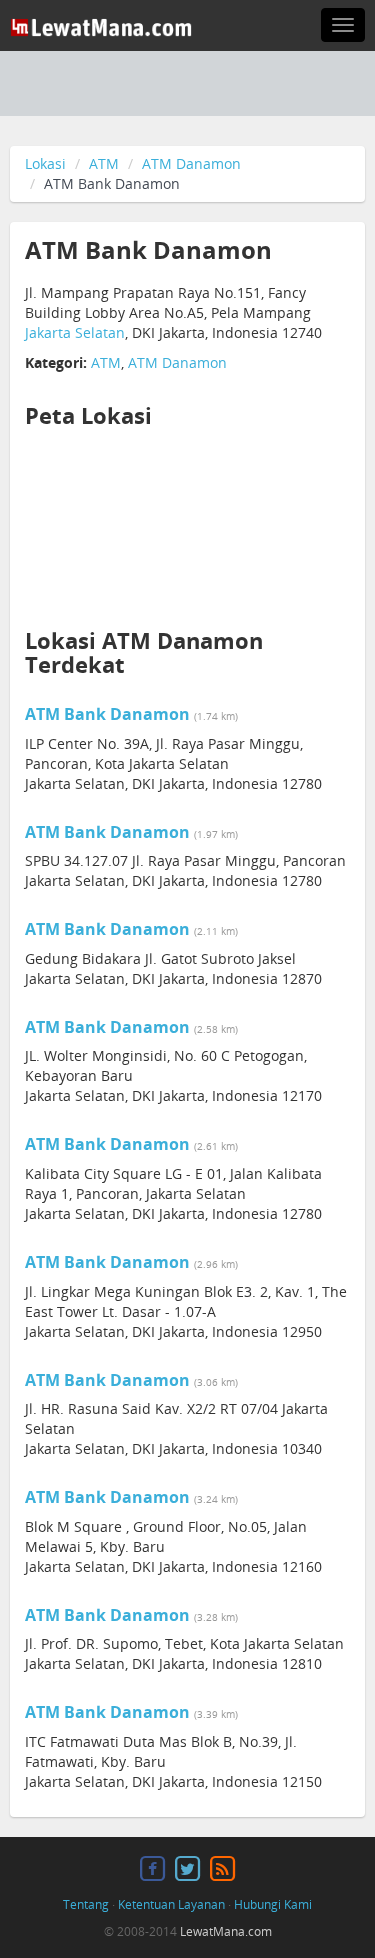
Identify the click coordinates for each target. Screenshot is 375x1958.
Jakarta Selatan (75, 332)
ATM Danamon (191, 163)
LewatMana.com (226, 1931)
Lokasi (45, 163)
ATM (104, 163)
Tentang (86, 1904)
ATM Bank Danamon (107, 714)
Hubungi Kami (273, 1904)
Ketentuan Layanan (171, 1904)
